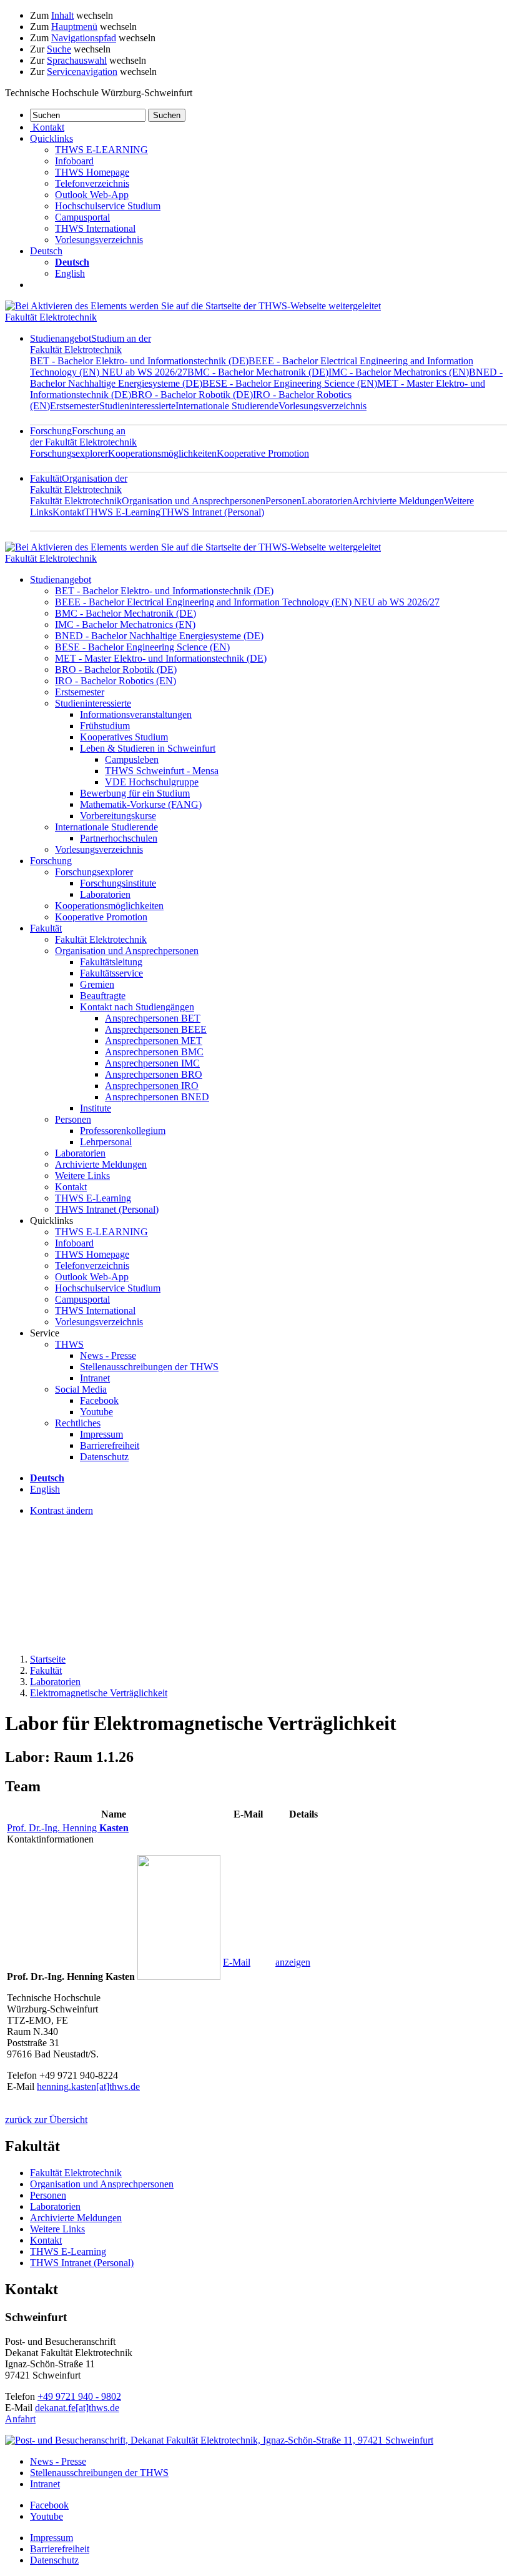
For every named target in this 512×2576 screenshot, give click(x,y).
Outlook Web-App (92, 195)
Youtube (96, 1412)
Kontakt (68, 512)
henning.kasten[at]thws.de (88, 2086)
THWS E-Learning (122, 512)
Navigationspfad (84, 38)
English (70, 273)
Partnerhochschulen (119, 838)
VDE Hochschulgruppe (152, 782)
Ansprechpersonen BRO (154, 1074)
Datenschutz (104, 1457)
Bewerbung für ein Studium (135, 793)
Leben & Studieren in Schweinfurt (148, 748)
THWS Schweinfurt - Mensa (162, 771)
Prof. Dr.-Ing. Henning (68, 1828)
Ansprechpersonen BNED (157, 1097)
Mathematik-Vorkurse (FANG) (141, 804)
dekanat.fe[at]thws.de (77, 2408)
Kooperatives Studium (124, 737)
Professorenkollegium (123, 1131)
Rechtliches (78, 1423)
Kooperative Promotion (263, 453)
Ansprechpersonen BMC (154, 1052)
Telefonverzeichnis (92, 183)
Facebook (99, 1400)
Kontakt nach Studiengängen (137, 1007)
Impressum (101, 1434)
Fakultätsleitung (111, 962)
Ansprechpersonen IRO (152, 1086)
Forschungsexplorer (69, 453)
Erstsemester (75, 406)
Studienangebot (91, 344)
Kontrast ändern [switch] (62, 1510)
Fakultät (79, 484)
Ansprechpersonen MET (154, 1041)
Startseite (48, 1659)
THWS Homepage (92, 172)
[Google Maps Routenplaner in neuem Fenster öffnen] (219, 2440)
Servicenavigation (82, 72)
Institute (96, 1108)
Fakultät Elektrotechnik (51, 317)
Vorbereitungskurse (118, 816)
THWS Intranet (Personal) (212, 512)
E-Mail (237, 1962)
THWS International (95, 228)
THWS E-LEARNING (101, 150)
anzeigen (293, 1962)
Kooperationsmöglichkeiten (162, 453)
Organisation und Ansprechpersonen (194, 501)
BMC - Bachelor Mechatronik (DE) (258, 372)
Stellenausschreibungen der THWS (149, 1367)
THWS (69, 1344)
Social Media (81, 1389)
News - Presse (108, 1355)
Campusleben (132, 759)
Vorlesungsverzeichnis (99, 240)
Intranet (95, 1378)
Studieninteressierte (137, 406)
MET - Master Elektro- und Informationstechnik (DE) (161, 658)
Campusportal (82, 217)
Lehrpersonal (106, 1142)
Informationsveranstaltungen (136, 714)
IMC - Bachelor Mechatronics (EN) (399, 372)
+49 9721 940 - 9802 (79, 2396)
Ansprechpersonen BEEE (156, 1029)
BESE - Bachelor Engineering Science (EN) (290, 383)
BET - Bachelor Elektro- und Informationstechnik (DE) (139, 361)
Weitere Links (82, 1176)
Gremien (97, 984)
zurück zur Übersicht (46, 2120)
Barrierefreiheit (110, 1445)
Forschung (83, 436)
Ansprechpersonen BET (153, 1018)
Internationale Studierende (227, 406)
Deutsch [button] (46, 251)
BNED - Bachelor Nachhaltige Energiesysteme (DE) (159, 636)
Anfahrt (20, 2419)
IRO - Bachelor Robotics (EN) (116, 681)
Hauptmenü (74, 27)
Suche (59, 49)
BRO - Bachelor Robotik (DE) (192, 395)
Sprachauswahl (77, 60)
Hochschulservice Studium (108, 206)
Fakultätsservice (111, 973)
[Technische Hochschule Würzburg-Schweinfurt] (193, 306)
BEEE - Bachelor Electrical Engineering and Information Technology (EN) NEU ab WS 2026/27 (247, 602)
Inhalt (62, 15)
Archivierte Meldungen (398, 501)
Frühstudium (105, 726)
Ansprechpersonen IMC (152, 1063)
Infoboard (74, 161)
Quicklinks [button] (52, 138)
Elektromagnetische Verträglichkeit (99, 1693)
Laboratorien (327, 501)
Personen (283, 501)
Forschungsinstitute (118, 883)
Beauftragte (103, 996)
